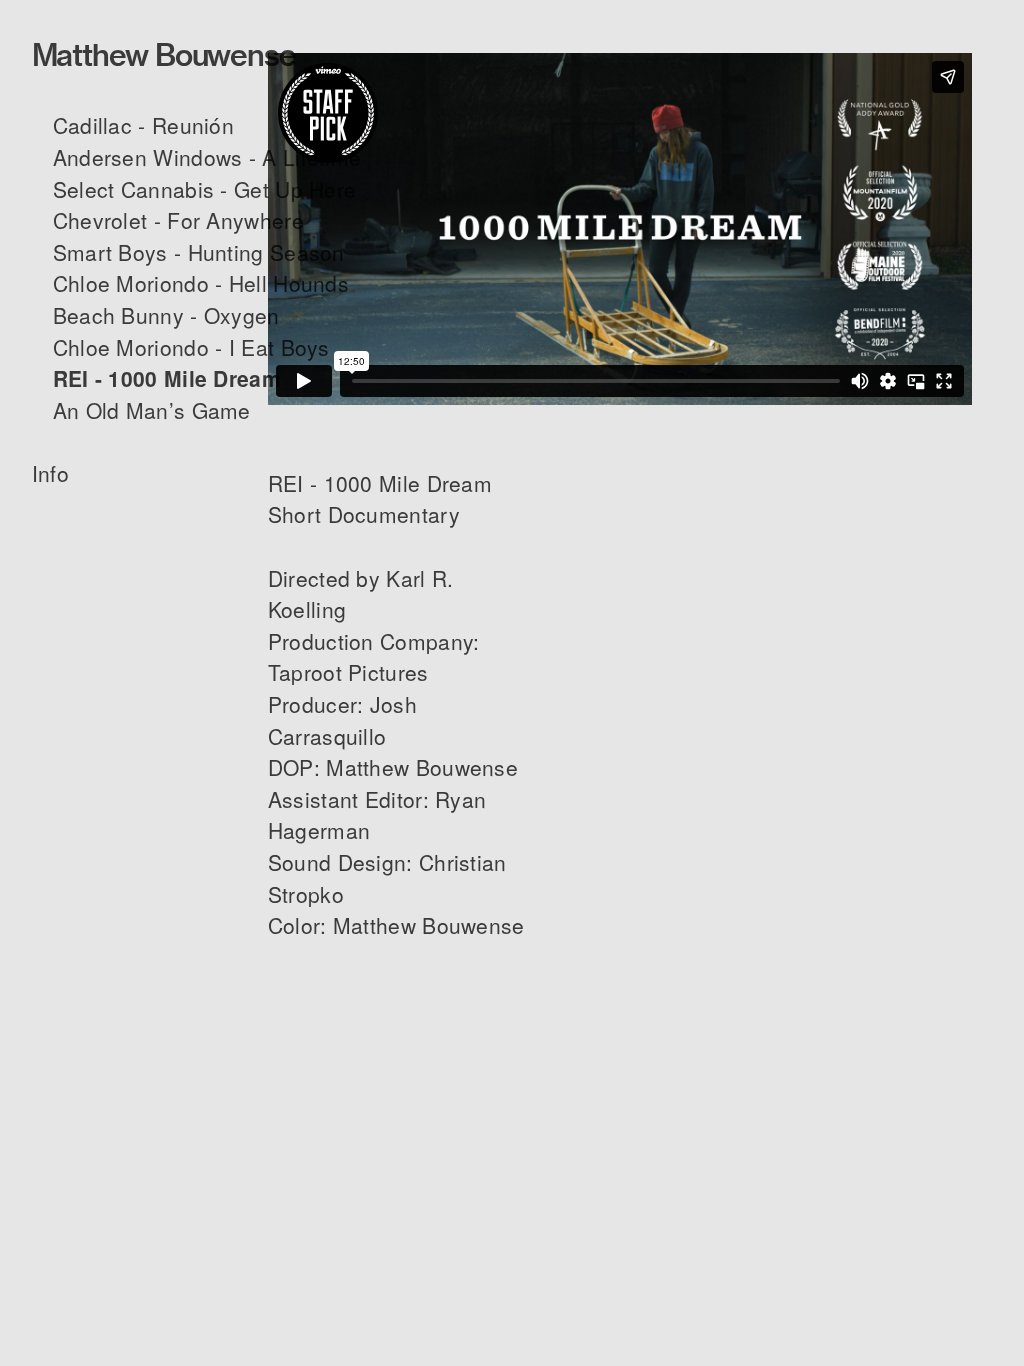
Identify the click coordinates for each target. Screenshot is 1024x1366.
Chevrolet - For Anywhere (178, 220)
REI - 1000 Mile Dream (167, 378)
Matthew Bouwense (164, 55)
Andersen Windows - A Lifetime (207, 157)
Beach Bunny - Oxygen (166, 315)
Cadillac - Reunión (143, 125)
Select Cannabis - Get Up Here (205, 189)
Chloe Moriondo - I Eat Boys (191, 347)
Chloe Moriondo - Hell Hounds (201, 283)
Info (54, 473)
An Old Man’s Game (152, 410)
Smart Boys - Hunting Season (199, 252)
